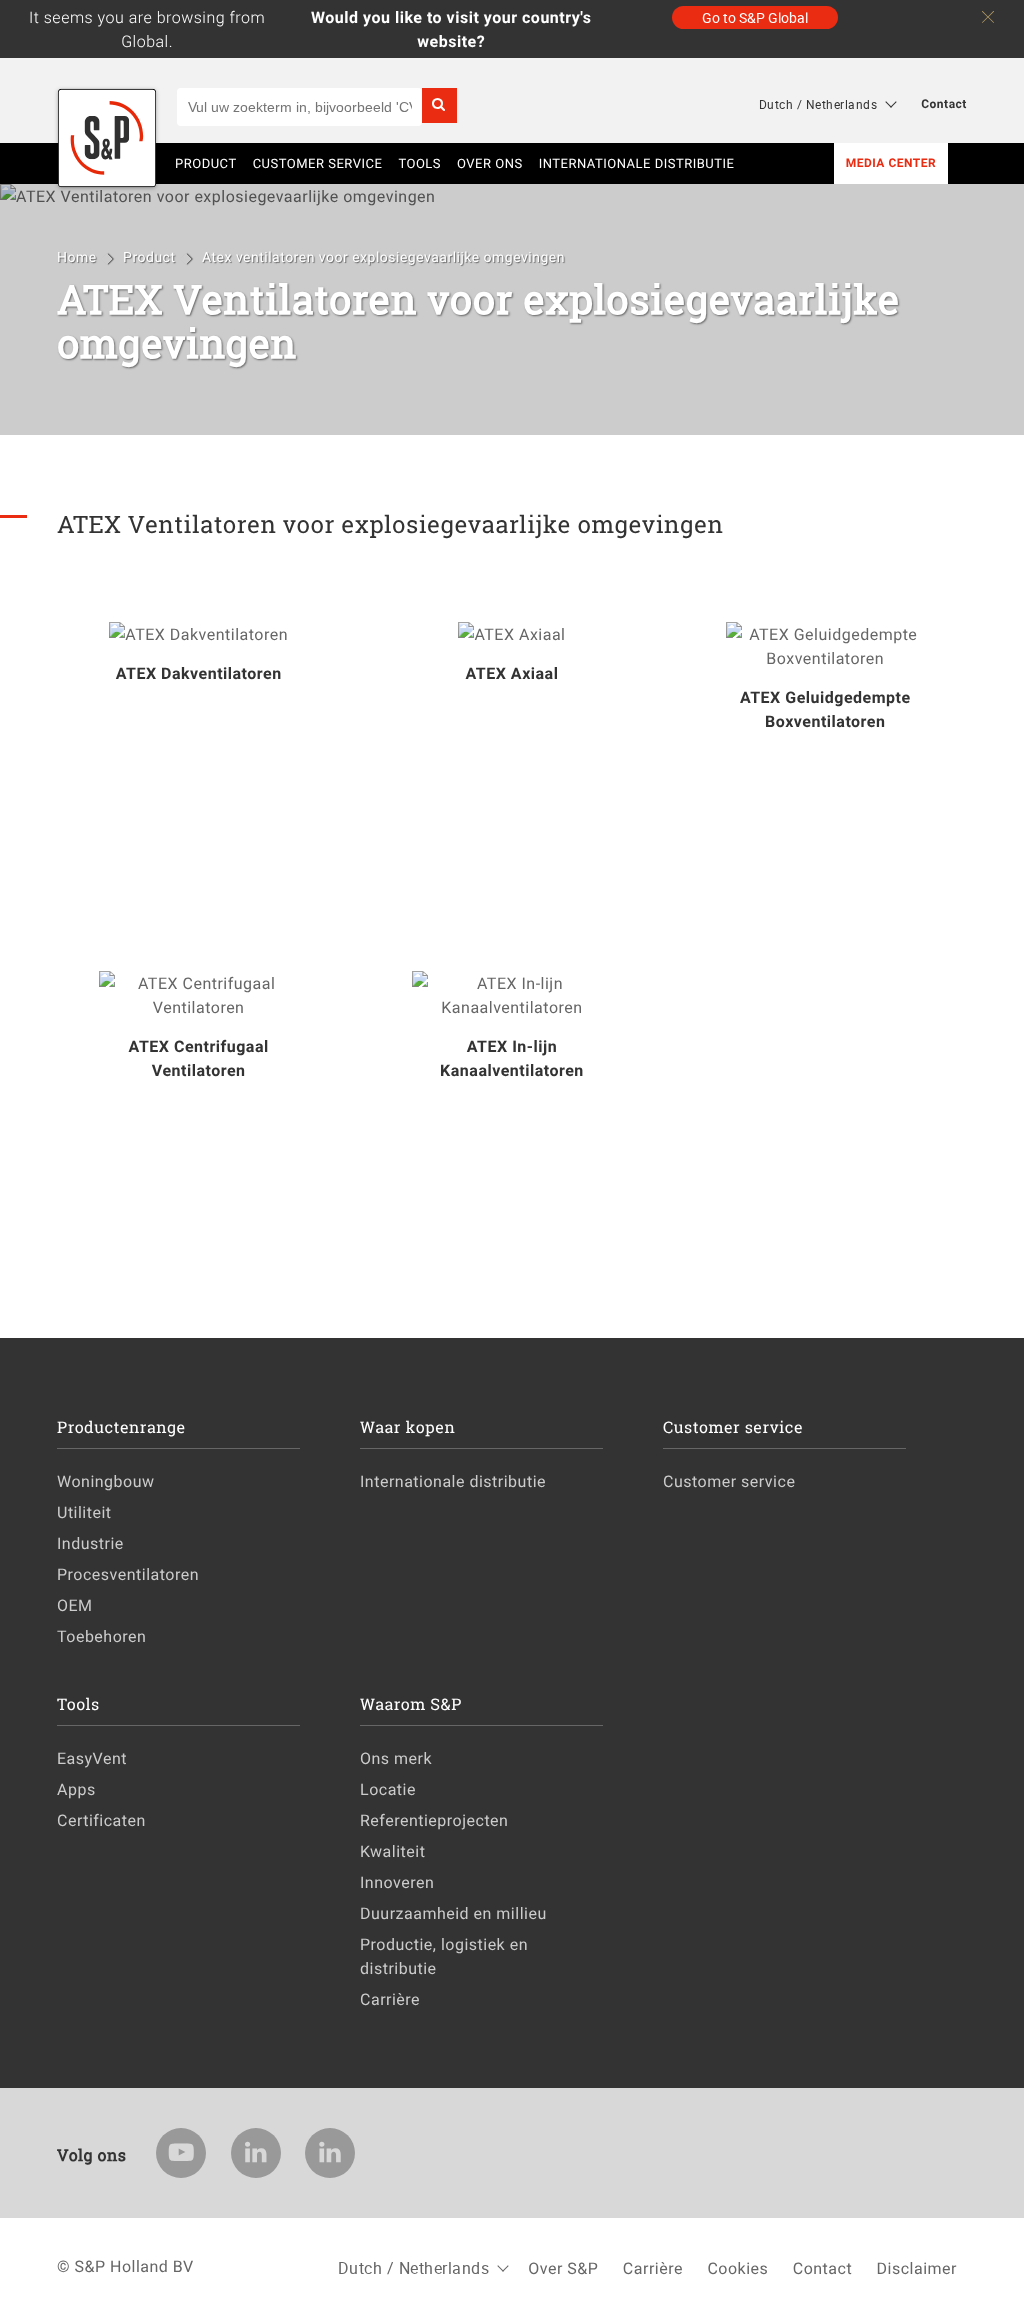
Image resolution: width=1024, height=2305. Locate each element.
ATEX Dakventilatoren (199, 673)
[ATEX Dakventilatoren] (198, 634)
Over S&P (563, 2268)
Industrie (90, 1543)
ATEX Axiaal (511, 673)
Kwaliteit (392, 1851)
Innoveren (397, 1882)
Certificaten (101, 1820)
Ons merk (396, 1758)
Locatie (388, 1789)
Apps (76, 1789)
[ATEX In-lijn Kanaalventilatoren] (511, 995)
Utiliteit (84, 1512)
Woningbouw (106, 1481)
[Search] (439, 105)
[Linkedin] (256, 2153)
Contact (944, 104)
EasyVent (92, 1758)
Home (79, 257)
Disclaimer (917, 2268)
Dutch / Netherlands (818, 104)
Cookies (737, 2268)
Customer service (318, 163)
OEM (75, 1605)
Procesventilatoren (128, 1574)
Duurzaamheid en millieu (453, 1913)
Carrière (390, 1999)
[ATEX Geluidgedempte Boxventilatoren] (825, 646)
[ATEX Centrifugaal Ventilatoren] (198, 995)
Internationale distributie (637, 163)
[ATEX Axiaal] (511, 634)
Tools (419, 163)
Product (151, 257)
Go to (755, 17)
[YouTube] (181, 2153)
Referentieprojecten (434, 1820)
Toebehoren (101, 1636)
